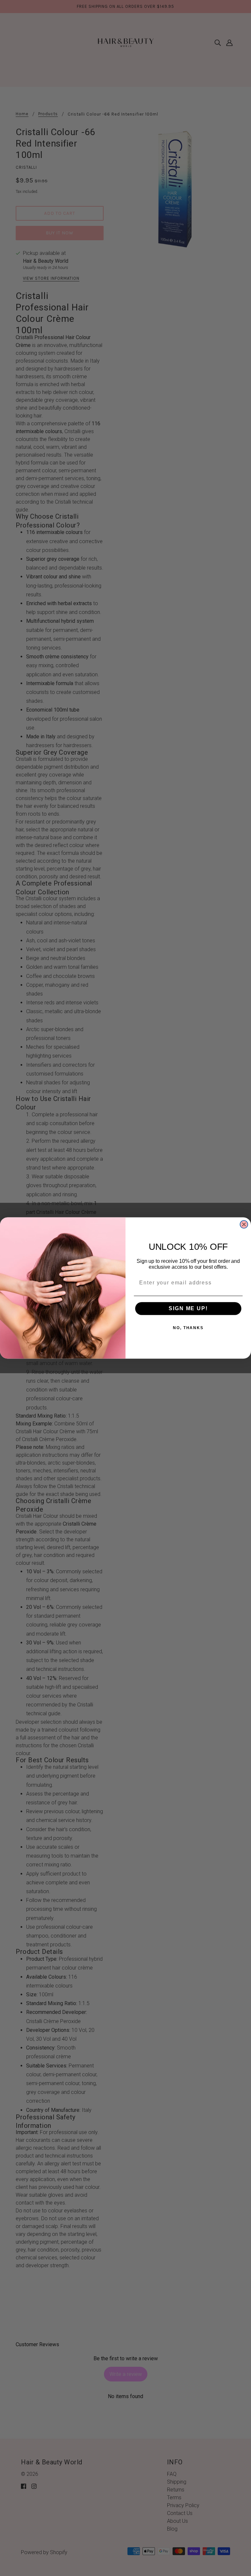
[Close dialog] (244, 1224)
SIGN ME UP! (188, 1309)
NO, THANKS (188, 1328)
